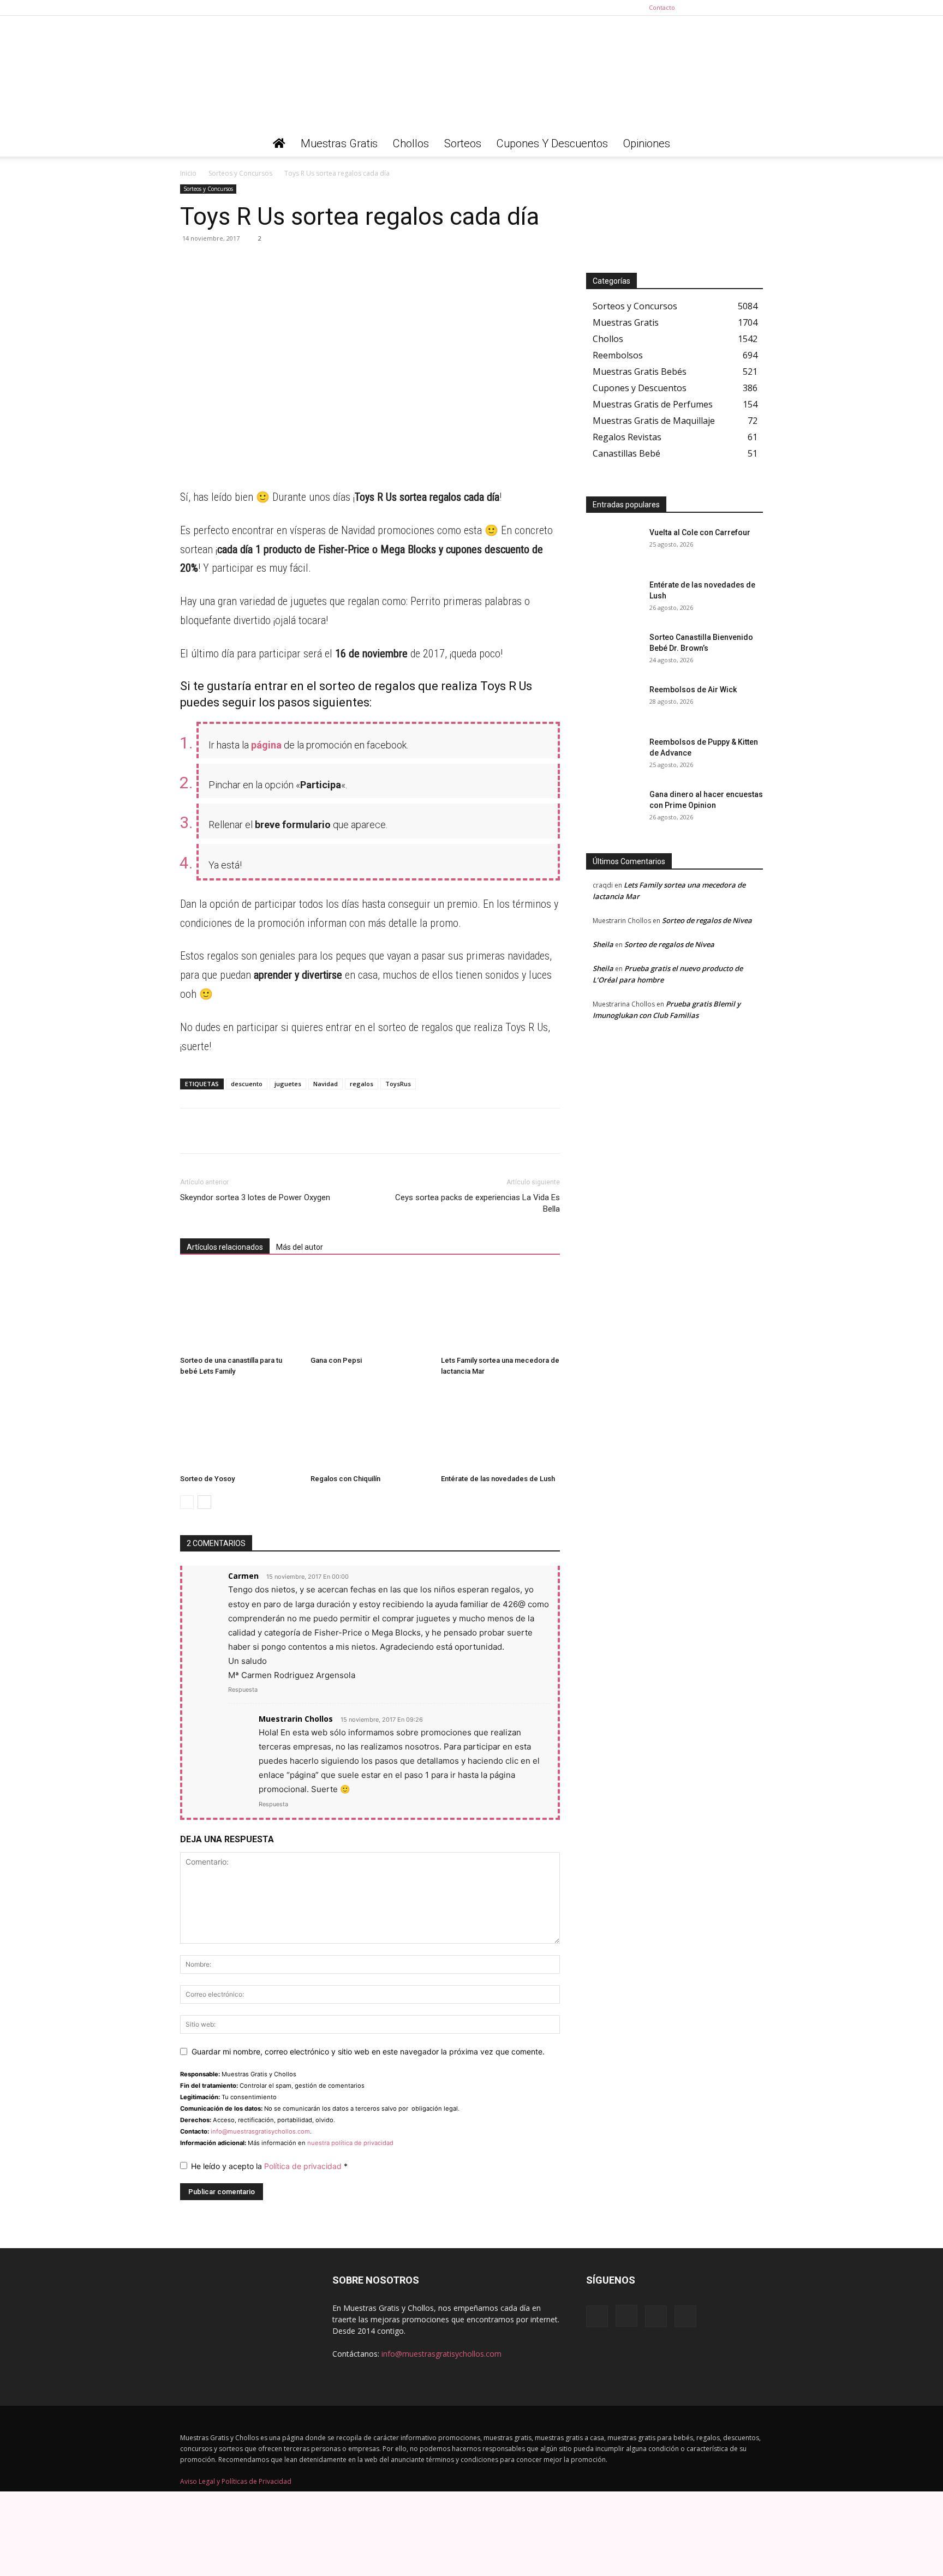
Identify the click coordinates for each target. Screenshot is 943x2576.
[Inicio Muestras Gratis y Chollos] (279, 143)
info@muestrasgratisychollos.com (260, 2131)
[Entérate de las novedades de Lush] (500, 1429)
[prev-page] (187, 1502)
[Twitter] (755, 8)
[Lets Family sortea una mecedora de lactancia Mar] (500, 1310)
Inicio (188, 173)
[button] (750, 144)
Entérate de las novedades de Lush (498, 1479)
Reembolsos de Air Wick (693, 690)
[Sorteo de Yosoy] (240, 1429)
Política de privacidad (304, 2166)
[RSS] (737, 8)
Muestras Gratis (339, 143)
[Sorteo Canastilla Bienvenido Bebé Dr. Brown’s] (613, 651)
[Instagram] (719, 8)
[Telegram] (216, 263)
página (266, 745)
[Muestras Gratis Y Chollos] (471, 73)
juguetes (288, 1084)
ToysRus (398, 1084)
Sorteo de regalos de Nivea (707, 920)
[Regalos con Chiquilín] (370, 1429)
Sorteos (463, 143)
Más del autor (300, 1247)
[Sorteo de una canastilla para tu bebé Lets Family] (240, 1310)
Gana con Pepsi (336, 1360)
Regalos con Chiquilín (345, 1479)
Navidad (326, 1084)
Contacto (662, 7)
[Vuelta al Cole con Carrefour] (613, 546)
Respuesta (243, 1690)
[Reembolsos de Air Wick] (613, 703)
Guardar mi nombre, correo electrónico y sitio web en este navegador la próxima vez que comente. (368, 2051)
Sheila (603, 944)
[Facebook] (701, 8)
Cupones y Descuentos (552, 143)
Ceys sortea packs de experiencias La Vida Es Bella (478, 1203)
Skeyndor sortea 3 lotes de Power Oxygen (255, 1197)
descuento (247, 1084)
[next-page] (204, 1502)
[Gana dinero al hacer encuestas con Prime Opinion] (613, 808)
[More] (292, 263)
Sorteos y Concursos (240, 173)
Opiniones (647, 143)
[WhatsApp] (191, 263)
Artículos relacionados (225, 1247)
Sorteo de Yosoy (207, 1479)
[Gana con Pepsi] (370, 1310)
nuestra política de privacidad (350, 2143)
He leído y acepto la (269, 2166)
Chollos (411, 143)
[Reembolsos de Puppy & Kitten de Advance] (613, 756)
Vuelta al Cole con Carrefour (700, 532)
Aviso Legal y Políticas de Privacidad (236, 2481)
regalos (362, 1084)
